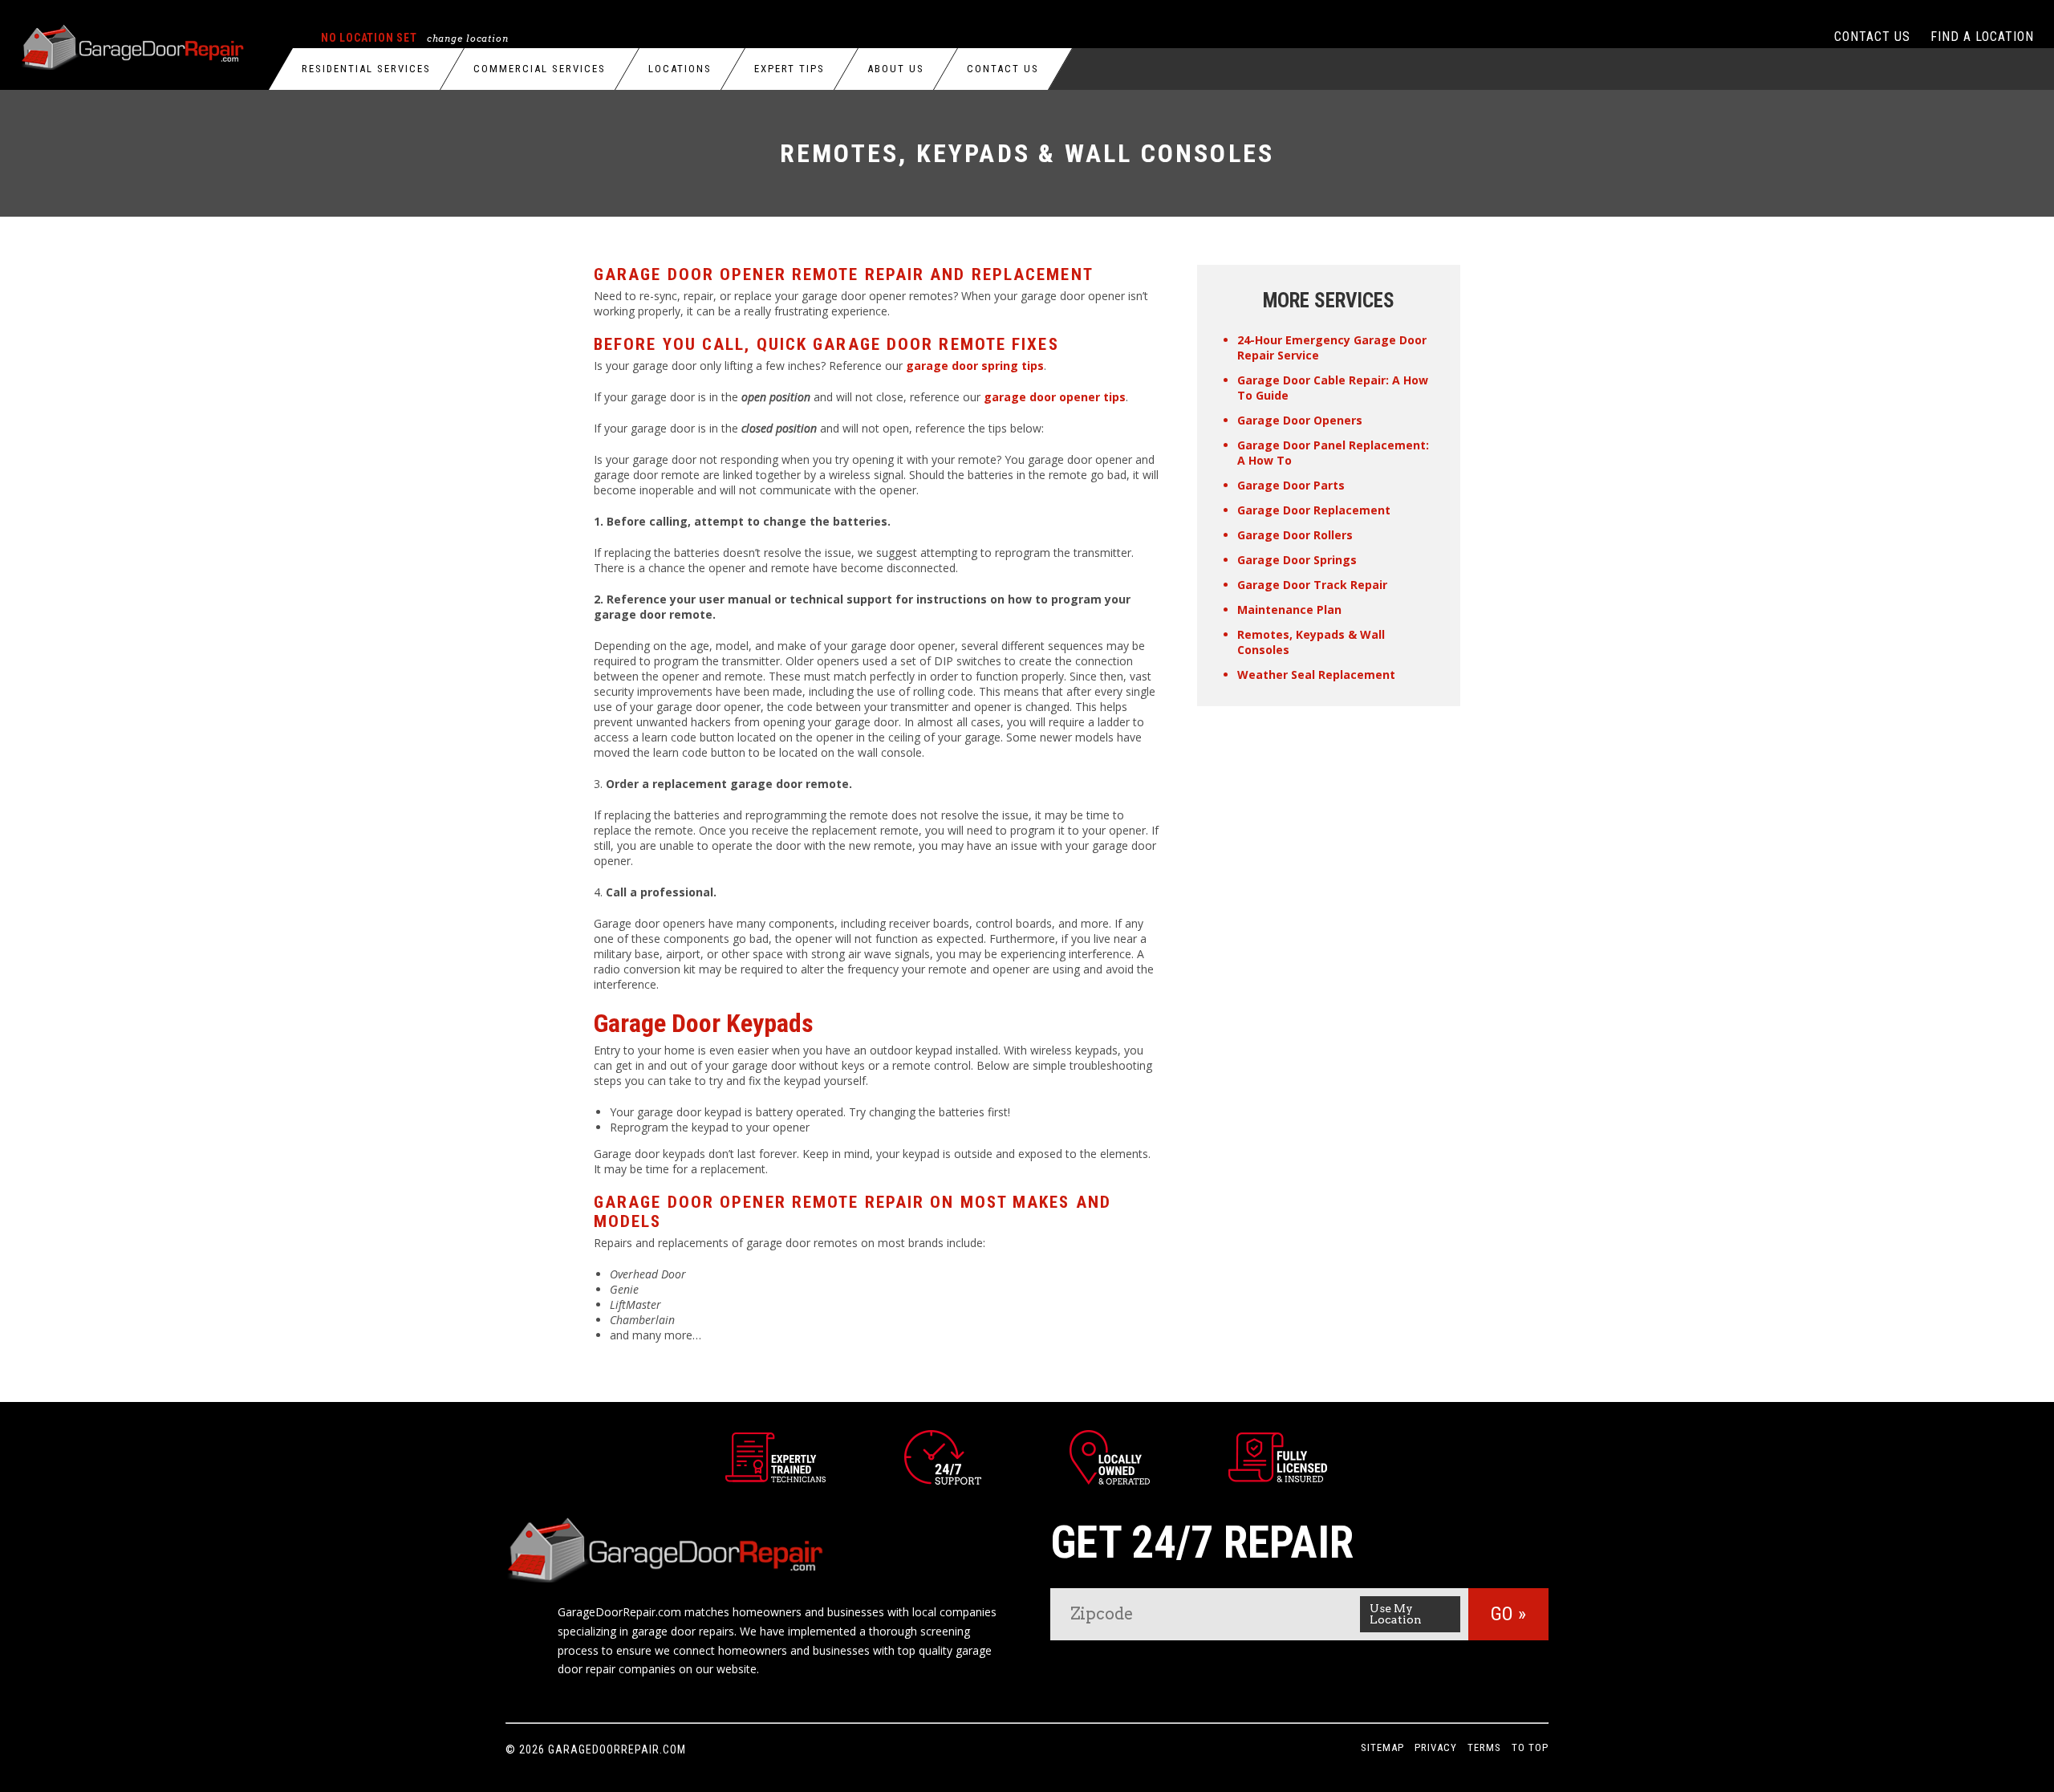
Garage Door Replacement (1314, 510)
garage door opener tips (1055, 397)
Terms (1484, 1747)
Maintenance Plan (1289, 610)
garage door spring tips (975, 366)
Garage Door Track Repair (1312, 585)
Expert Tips (790, 69)
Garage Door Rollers (1295, 535)
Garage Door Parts (1291, 485)
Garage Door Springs (1297, 560)
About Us (896, 69)
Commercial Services (540, 69)
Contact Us (1003, 69)
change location (468, 39)
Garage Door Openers (1300, 420)
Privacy (1436, 1747)
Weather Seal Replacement (1316, 675)
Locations (680, 69)
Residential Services (366, 69)
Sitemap (1382, 1747)
